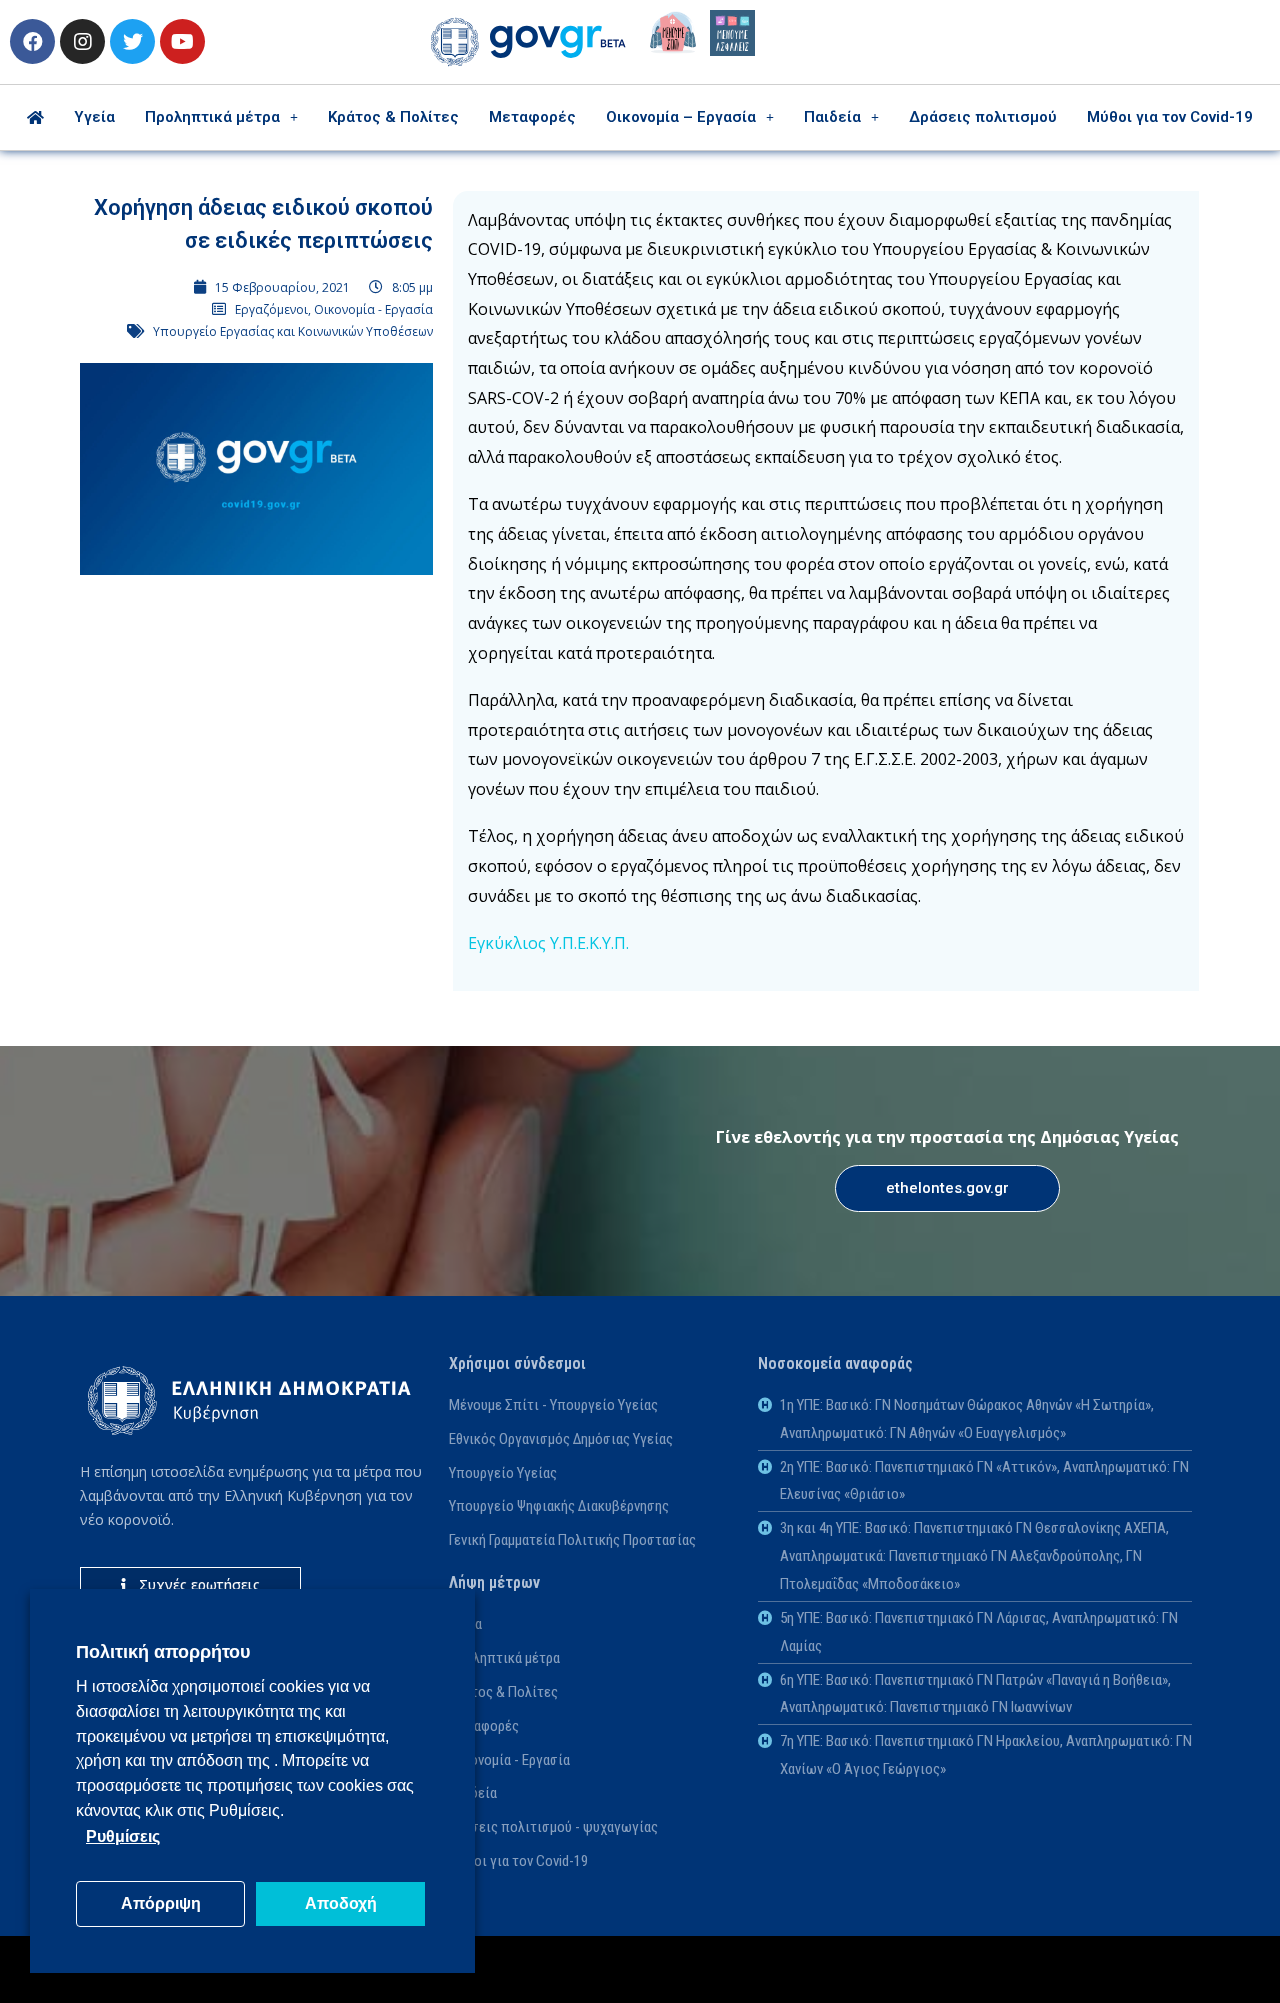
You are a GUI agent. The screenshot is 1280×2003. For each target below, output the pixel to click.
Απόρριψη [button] (161, 1903)
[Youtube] (182, 41)
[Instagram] (82, 41)
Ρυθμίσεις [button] (123, 1836)
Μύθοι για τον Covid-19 (1170, 117)
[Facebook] (32, 41)
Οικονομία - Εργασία (373, 309)
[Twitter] (132, 41)
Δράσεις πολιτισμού (983, 117)
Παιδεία (832, 117)
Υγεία (94, 117)
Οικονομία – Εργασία (681, 117)
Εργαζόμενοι (271, 309)
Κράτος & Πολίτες (393, 117)
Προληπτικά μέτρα (212, 117)
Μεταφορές (532, 117)
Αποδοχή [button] (341, 1903)
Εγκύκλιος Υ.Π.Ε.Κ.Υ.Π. (548, 943)
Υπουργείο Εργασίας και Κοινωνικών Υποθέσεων (293, 331)
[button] (947, 1188)
